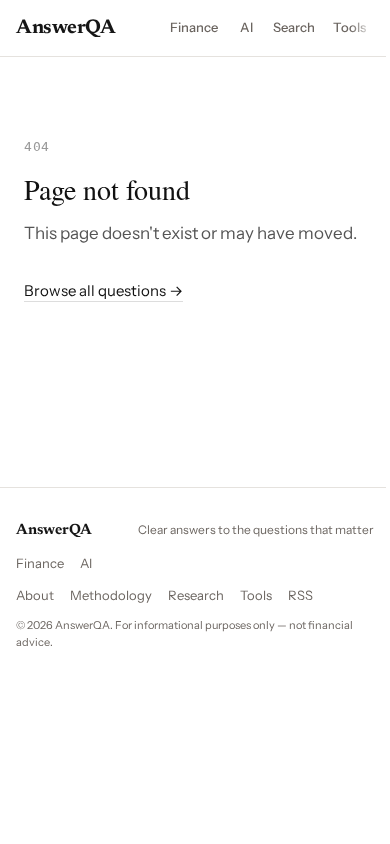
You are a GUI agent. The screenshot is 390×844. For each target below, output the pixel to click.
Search (294, 27)
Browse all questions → (103, 290)
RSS (300, 595)
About (35, 595)
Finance (194, 27)
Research (196, 595)
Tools (349, 27)
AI (246, 27)
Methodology (111, 595)
